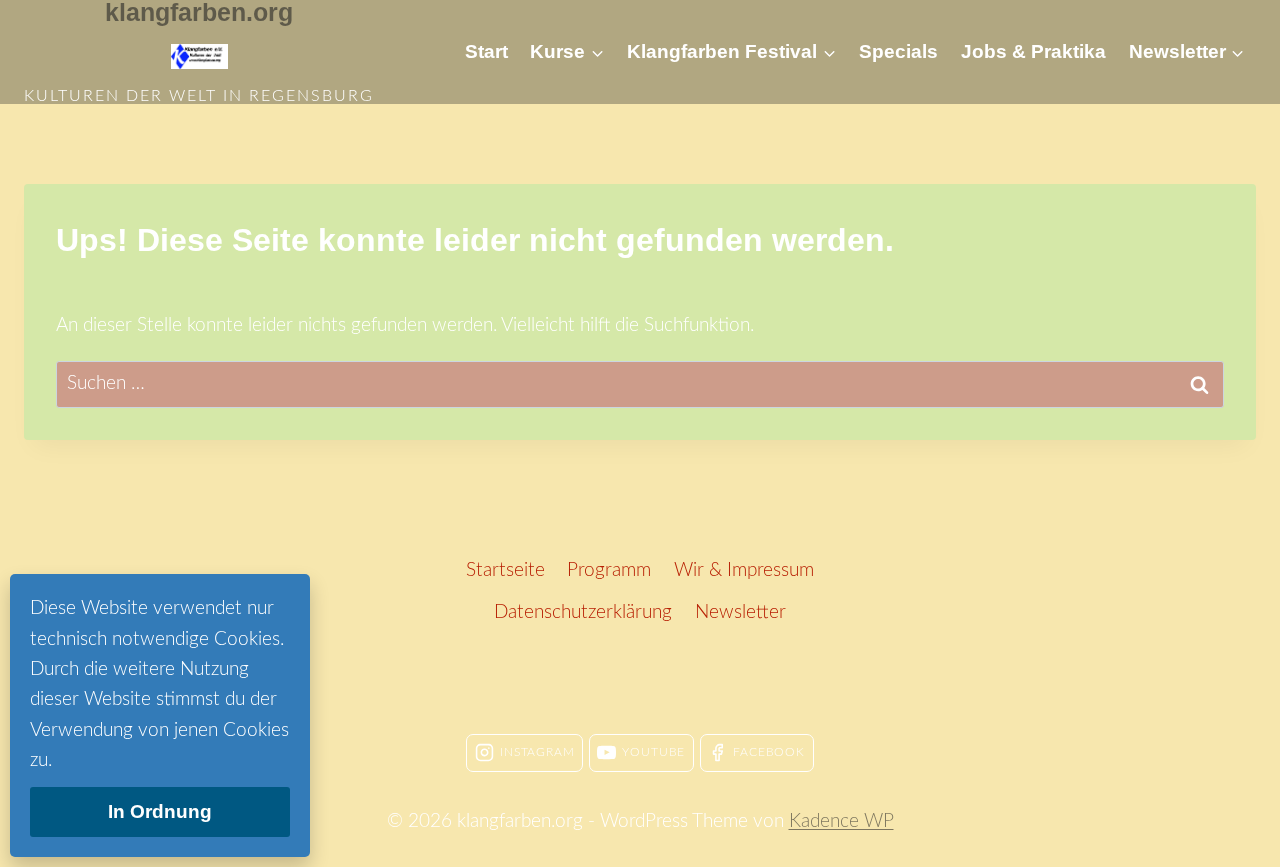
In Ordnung (160, 811)
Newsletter (740, 612)
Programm (609, 570)
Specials (898, 51)
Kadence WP (841, 821)
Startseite (505, 570)
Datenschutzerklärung (583, 612)
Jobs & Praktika (1033, 51)
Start (486, 51)
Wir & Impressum (744, 570)
